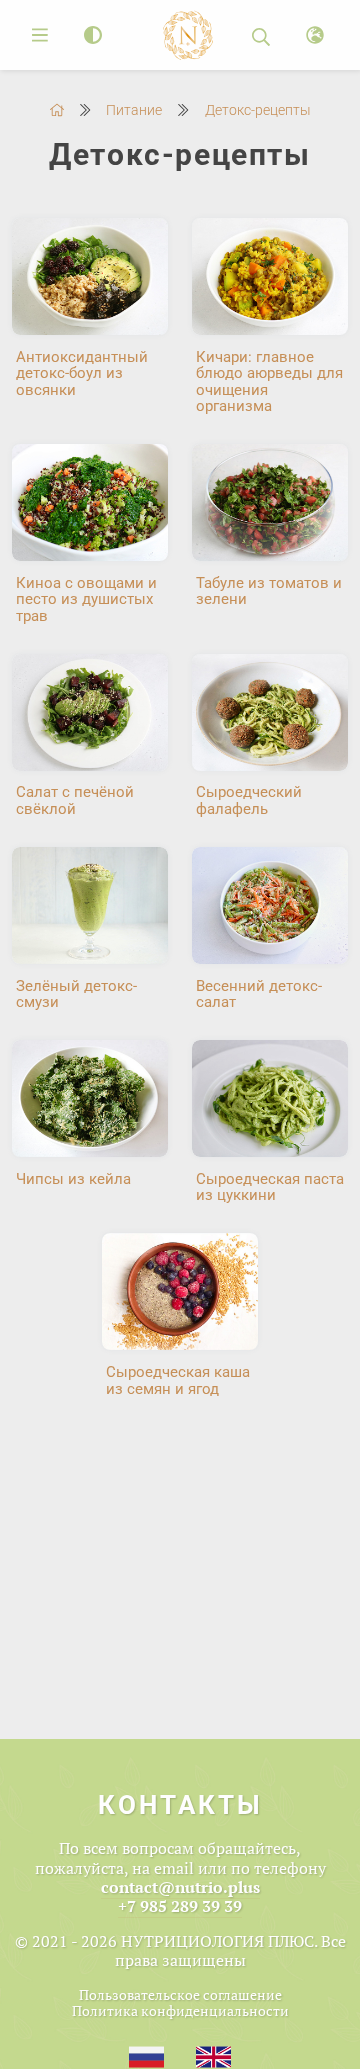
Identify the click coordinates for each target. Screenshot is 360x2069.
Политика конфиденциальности (180, 2010)
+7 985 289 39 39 (180, 1906)
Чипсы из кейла (73, 1179)
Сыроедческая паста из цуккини (270, 1187)
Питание (134, 110)
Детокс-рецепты (258, 110)
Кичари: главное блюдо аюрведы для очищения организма (269, 382)
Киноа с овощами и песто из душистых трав (86, 599)
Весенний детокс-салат (259, 994)
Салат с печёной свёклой (75, 800)
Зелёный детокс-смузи (76, 994)
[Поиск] (261, 35)
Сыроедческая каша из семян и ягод (178, 1380)
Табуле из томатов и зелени (269, 591)
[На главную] (57, 110)
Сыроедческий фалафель (249, 800)
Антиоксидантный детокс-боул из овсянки (82, 373)
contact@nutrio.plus (180, 1887)
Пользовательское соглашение (180, 1994)
